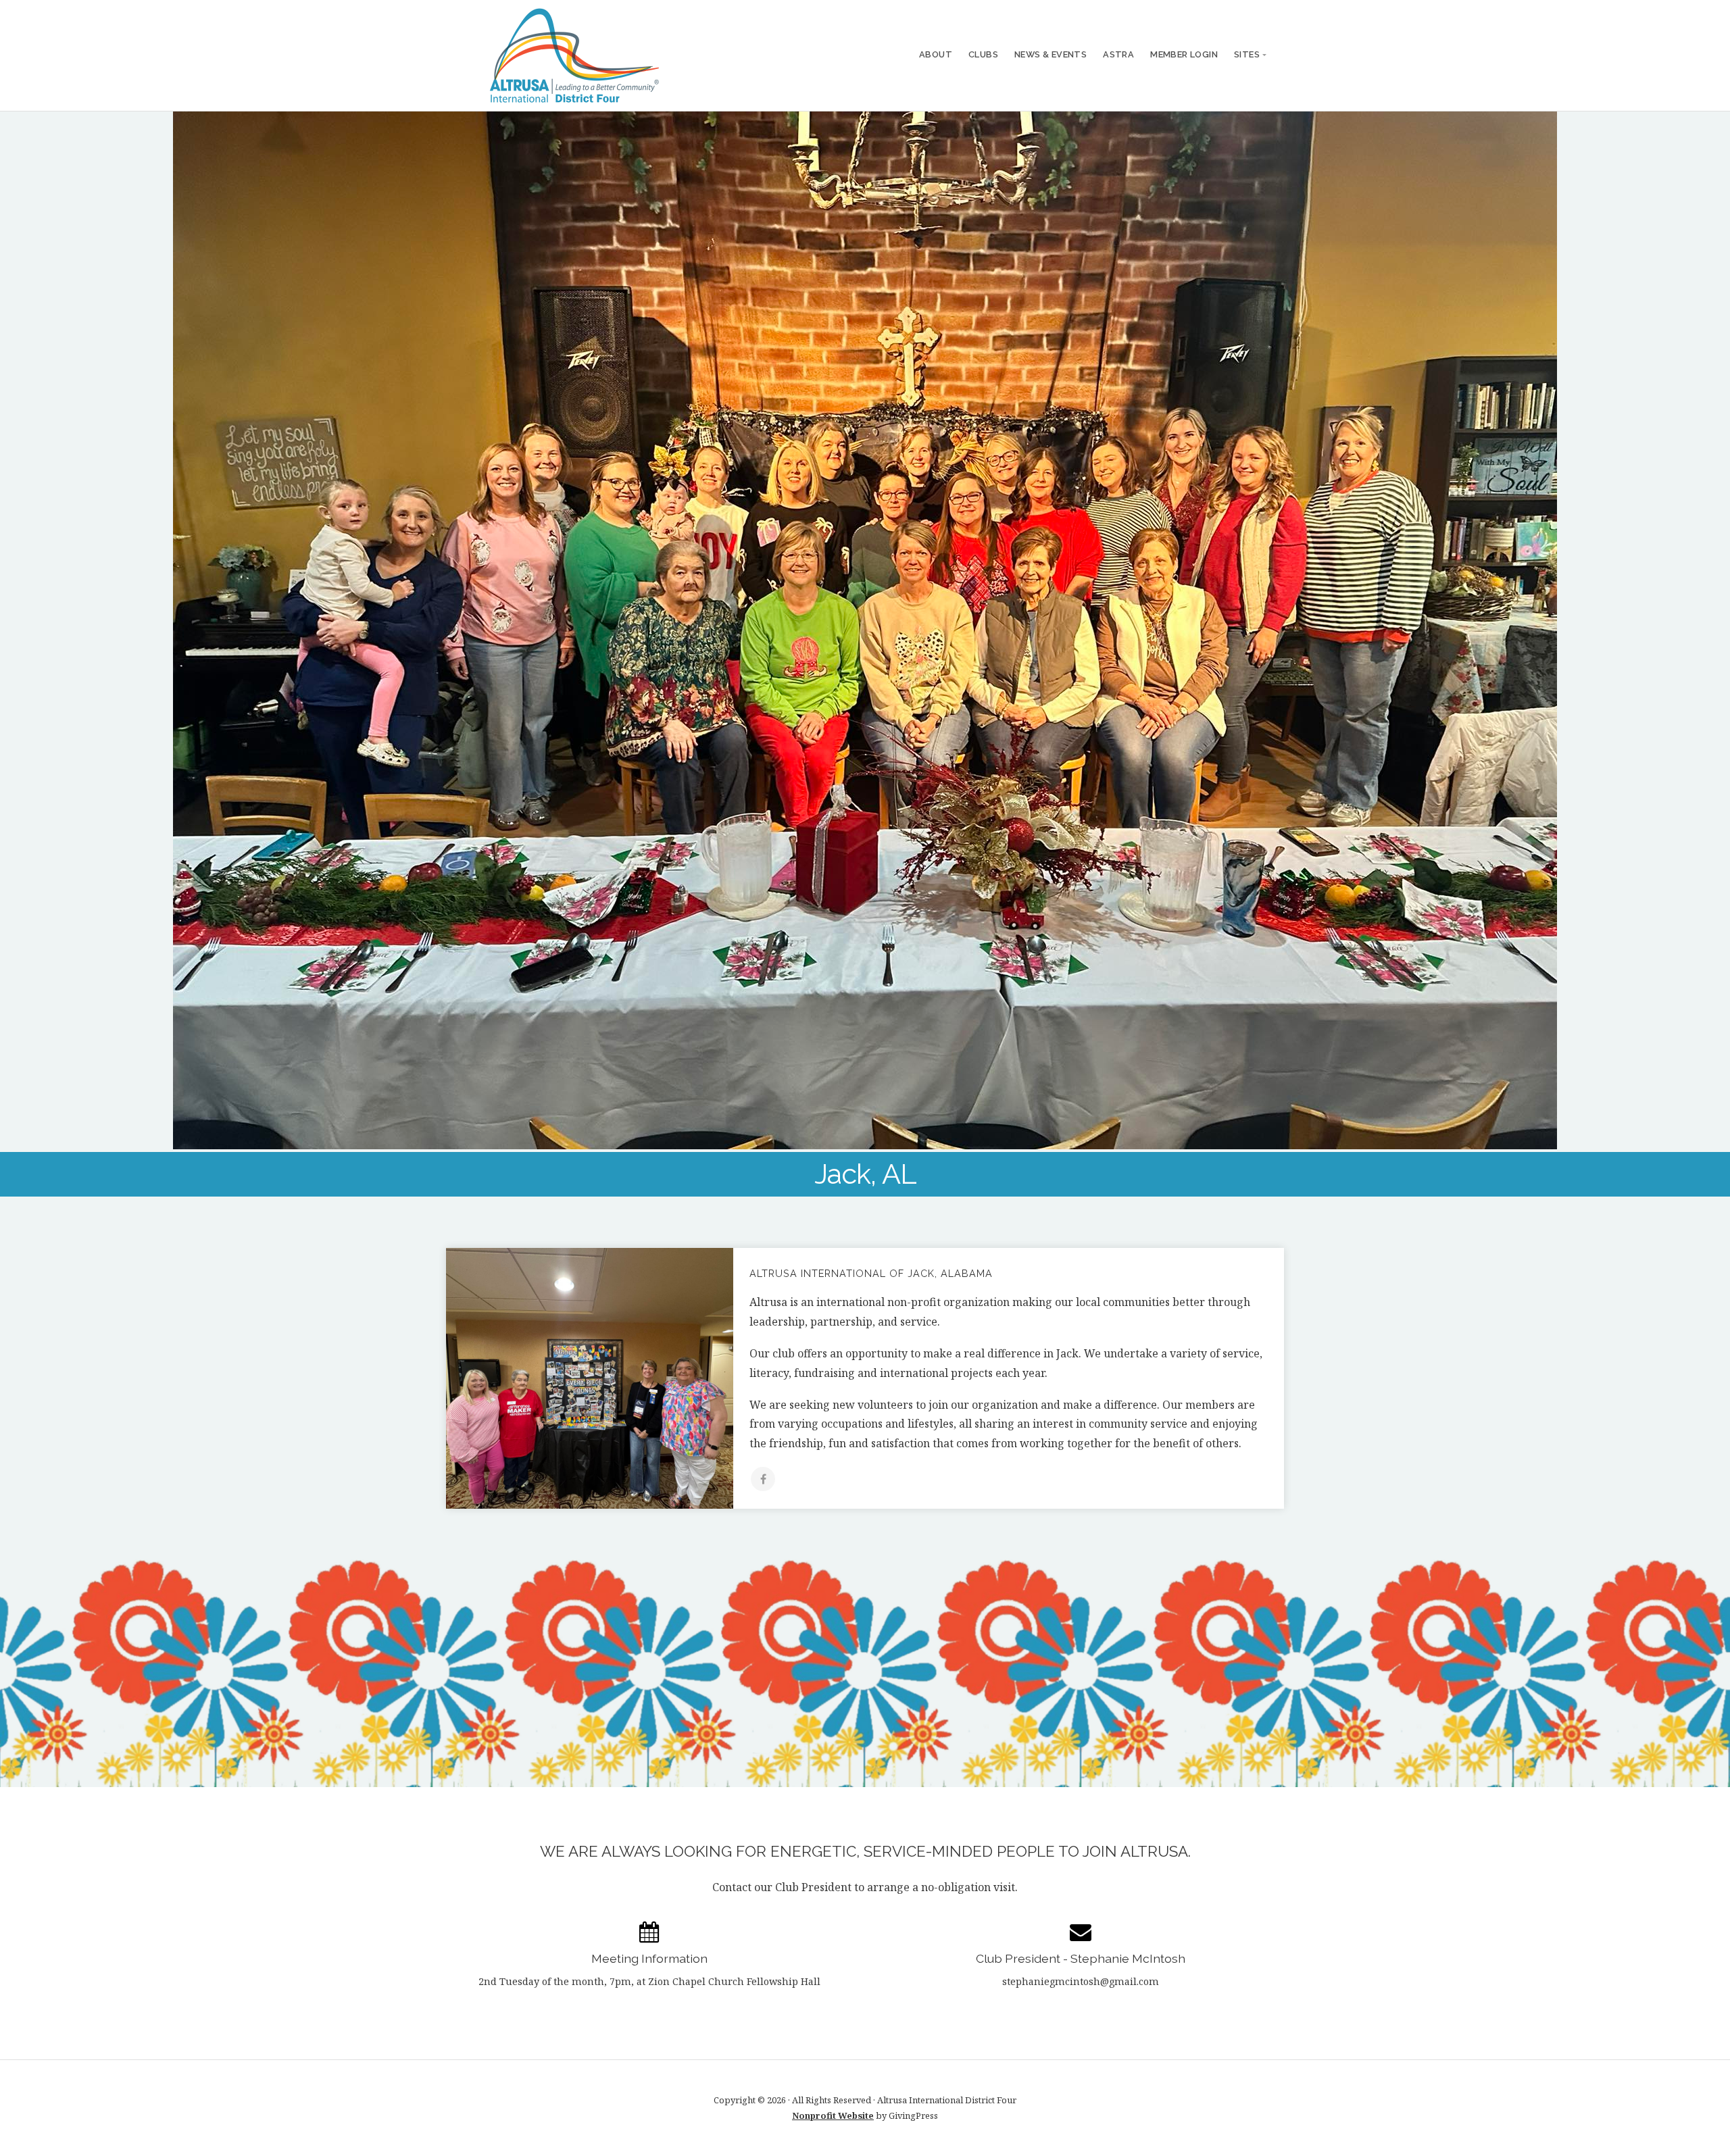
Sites (1247, 54)
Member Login (1184, 54)
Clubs (983, 54)
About (936, 54)
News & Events (1051, 54)
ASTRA (1118, 54)
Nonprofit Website (833, 2115)
